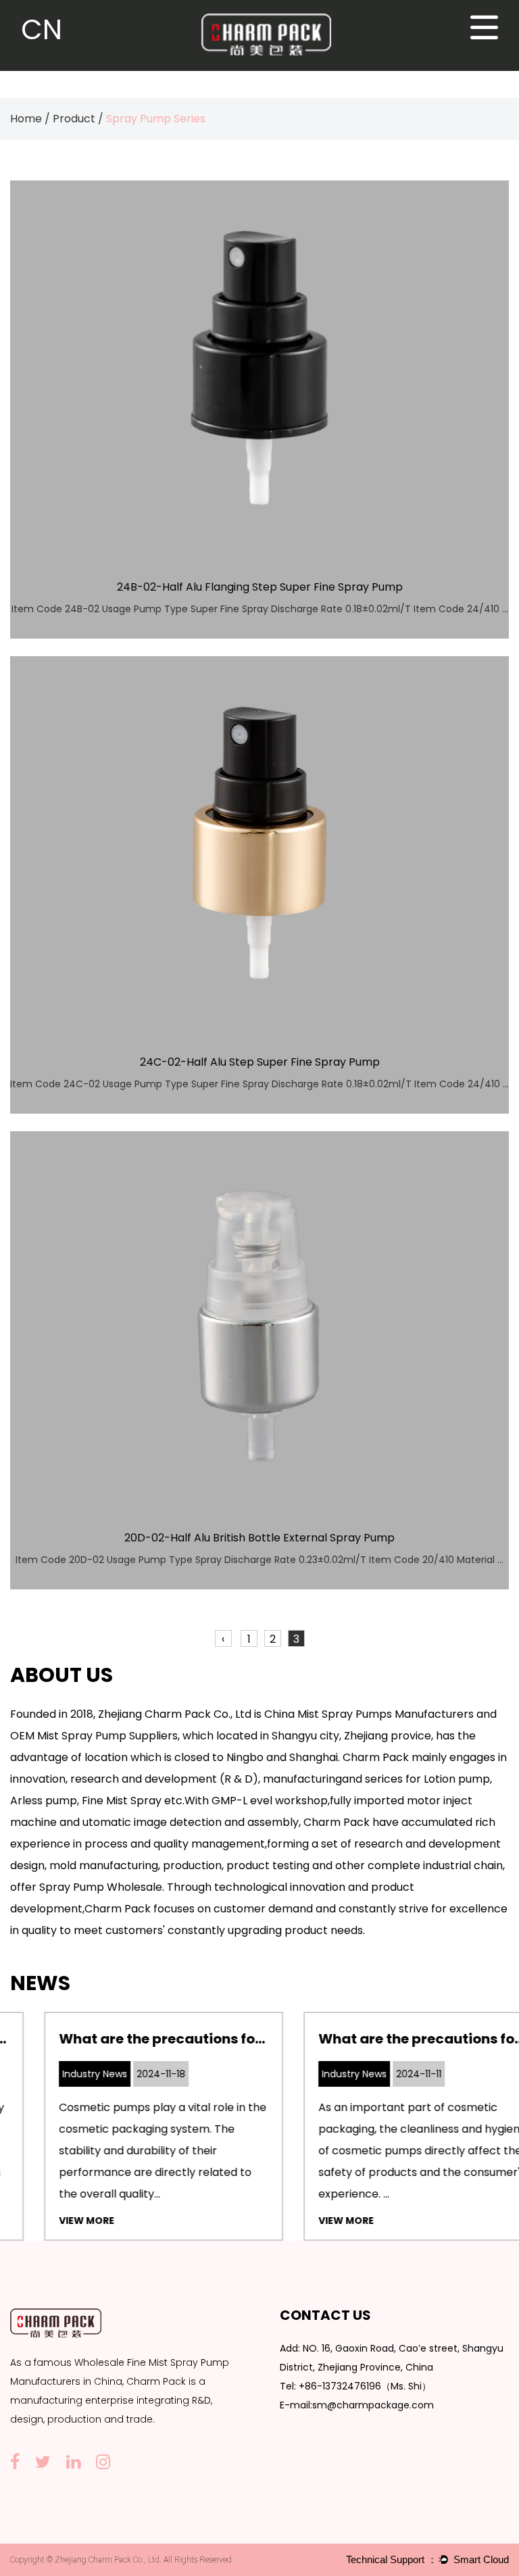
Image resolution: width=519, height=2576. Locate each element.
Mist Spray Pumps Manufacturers (386, 1714)
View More (53, 2221)
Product (74, 119)
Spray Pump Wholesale (101, 1887)
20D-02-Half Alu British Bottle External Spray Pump (259, 1538)
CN (42, 29)
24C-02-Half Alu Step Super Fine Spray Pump (260, 1062)
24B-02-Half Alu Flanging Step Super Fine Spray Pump (260, 587)
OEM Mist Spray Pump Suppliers (94, 1736)
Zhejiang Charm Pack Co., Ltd (175, 1714)
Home (26, 119)
